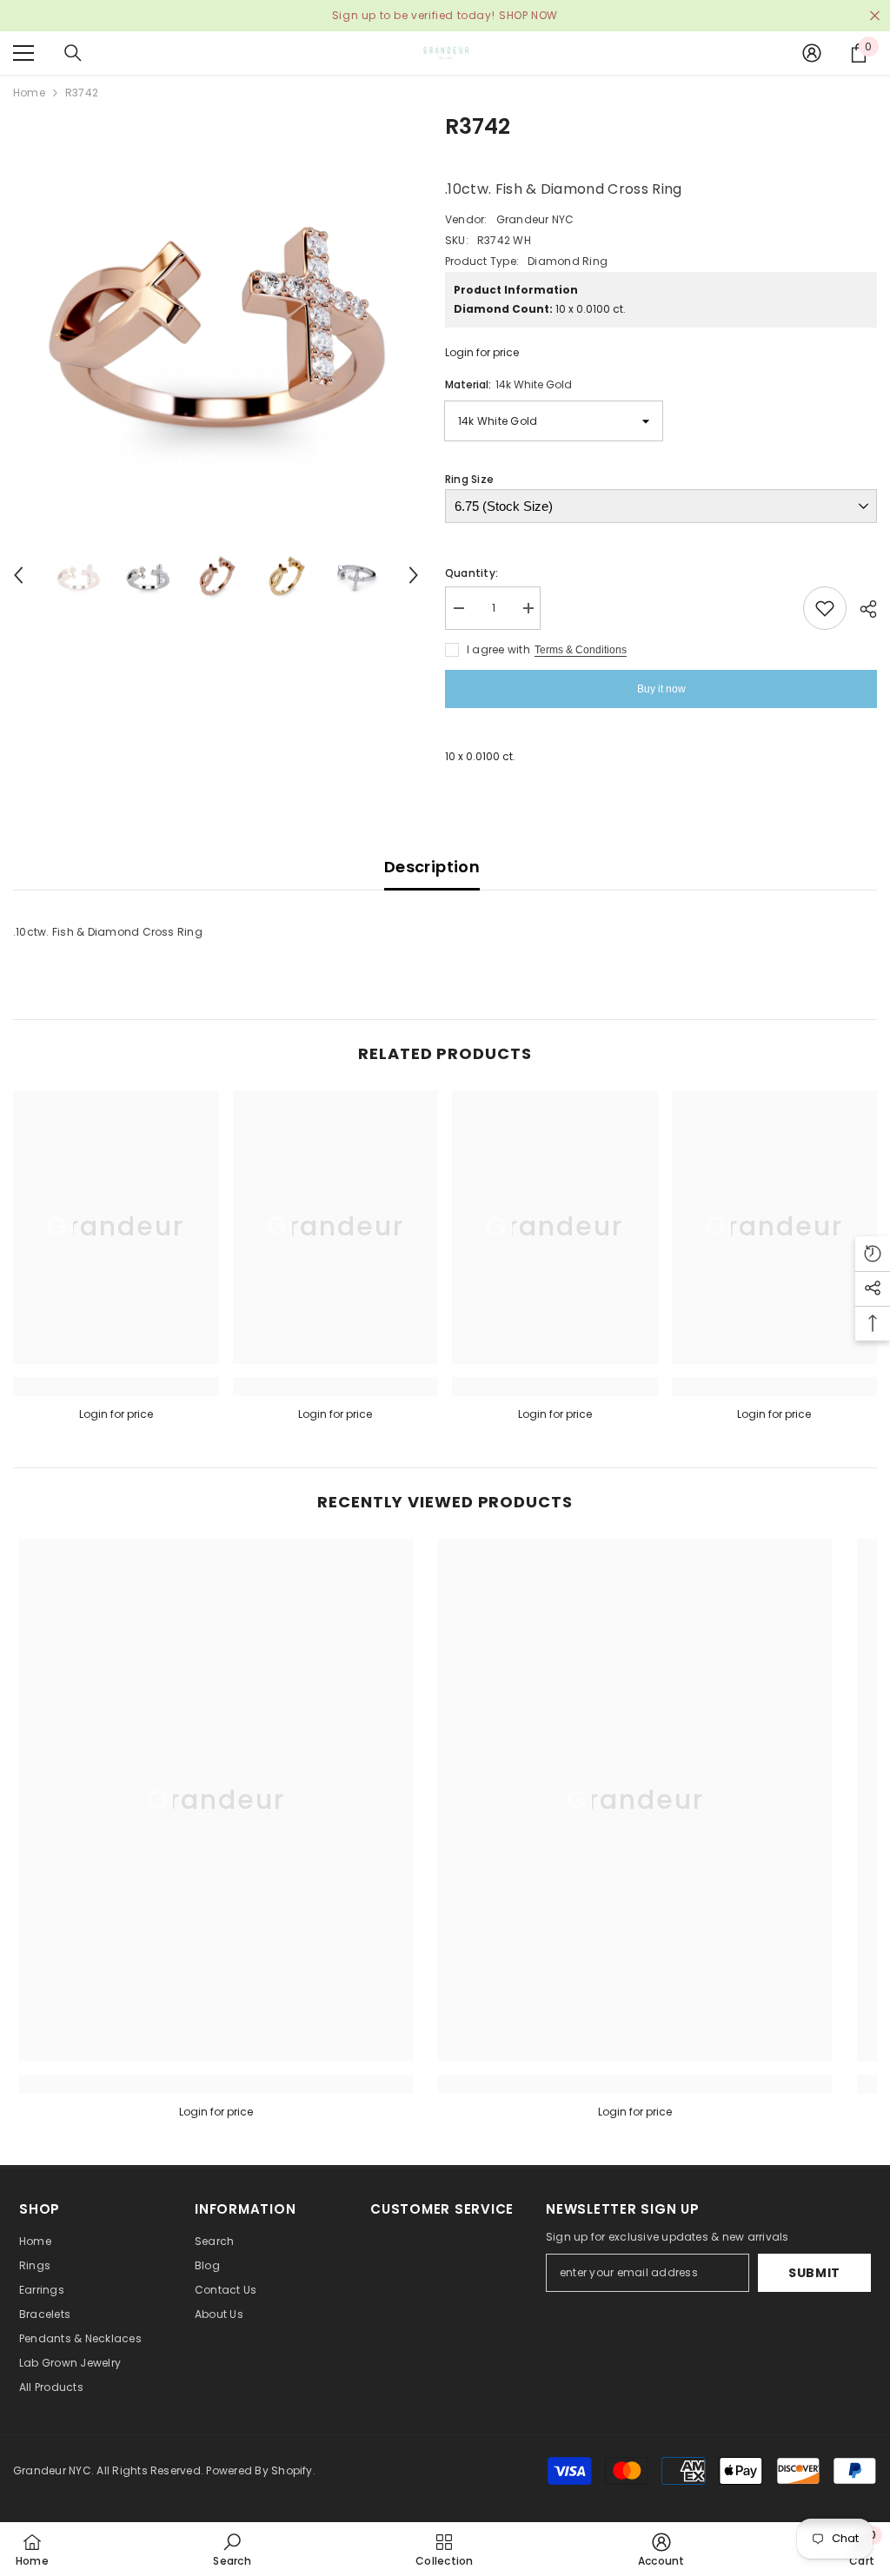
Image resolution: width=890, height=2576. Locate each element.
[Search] (73, 53)
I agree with (498, 649)
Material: (508, 384)
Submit (814, 2273)
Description (432, 867)
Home (29, 93)
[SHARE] (862, 609)
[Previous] (18, 575)
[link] (116, 1387)
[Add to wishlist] (825, 608)
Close (875, 16)
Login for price (482, 352)
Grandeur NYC (535, 219)
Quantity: (472, 573)
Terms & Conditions (581, 650)
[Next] (414, 575)
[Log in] (812, 53)
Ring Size (469, 479)
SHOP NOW (528, 15)
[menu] (23, 53)
